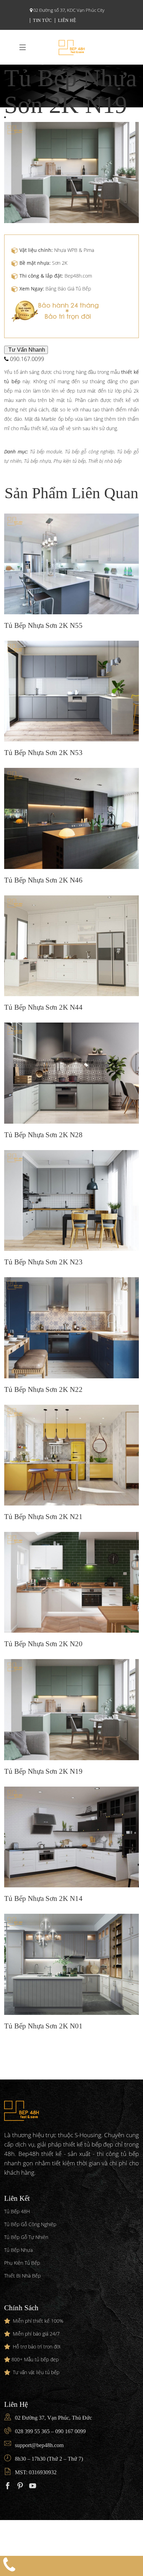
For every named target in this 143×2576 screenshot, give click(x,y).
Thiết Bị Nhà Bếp (22, 2276)
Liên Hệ (67, 20)
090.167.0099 (26, 359)
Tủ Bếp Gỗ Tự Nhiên (26, 2237)
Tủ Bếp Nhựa (18, 2250)
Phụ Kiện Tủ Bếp (22, 2263)
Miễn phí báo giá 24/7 (36, 2334)
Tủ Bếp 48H (17, 2211)
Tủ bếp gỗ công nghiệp (90, 452)
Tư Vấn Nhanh (26, 350)
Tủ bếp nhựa (37, 461)
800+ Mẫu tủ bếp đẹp (35, 2359)
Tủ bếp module (46, 452)
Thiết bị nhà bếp (105, 461)
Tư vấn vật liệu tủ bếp (36, 2372)
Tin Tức (43, 20)
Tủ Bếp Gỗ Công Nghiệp (30, 2224)
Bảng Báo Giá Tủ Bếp (68, 289)
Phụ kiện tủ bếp (70, 461)
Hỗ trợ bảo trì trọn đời (37, 2347)
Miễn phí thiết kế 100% (38, 2321)
